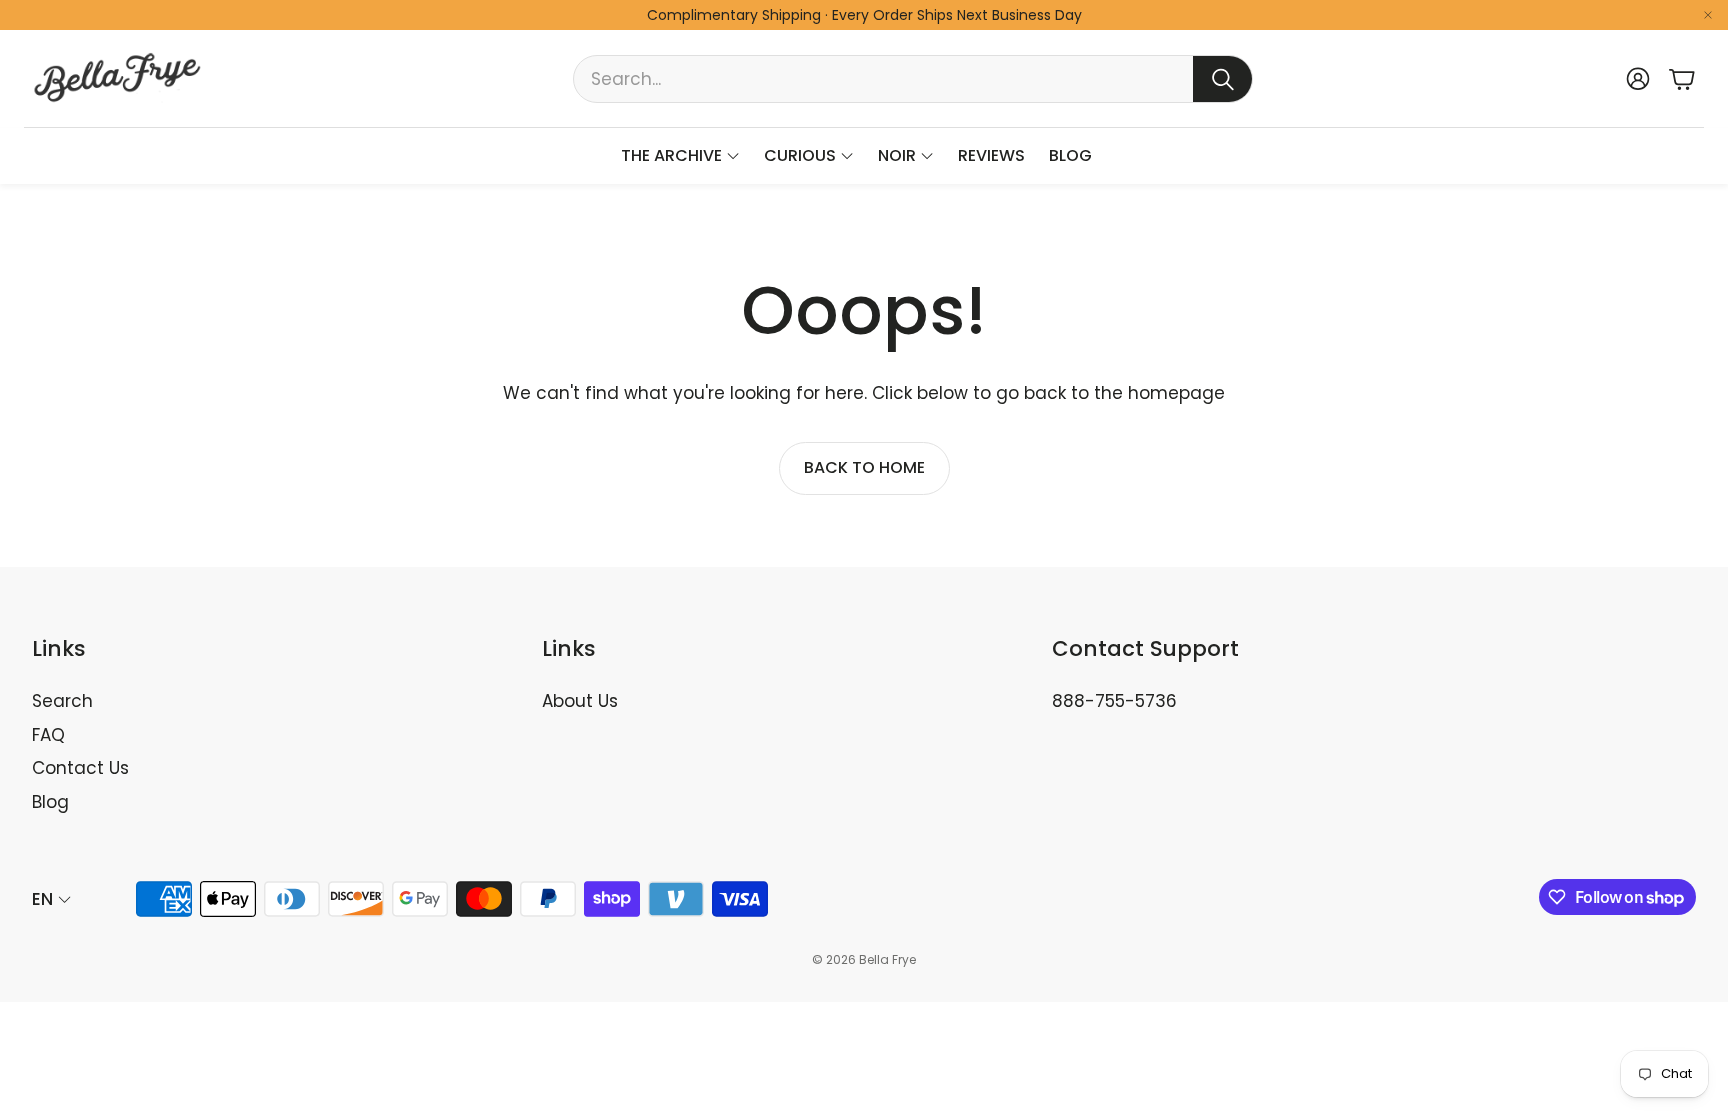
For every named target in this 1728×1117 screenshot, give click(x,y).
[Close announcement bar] (1708, 15)
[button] (913, 79)
